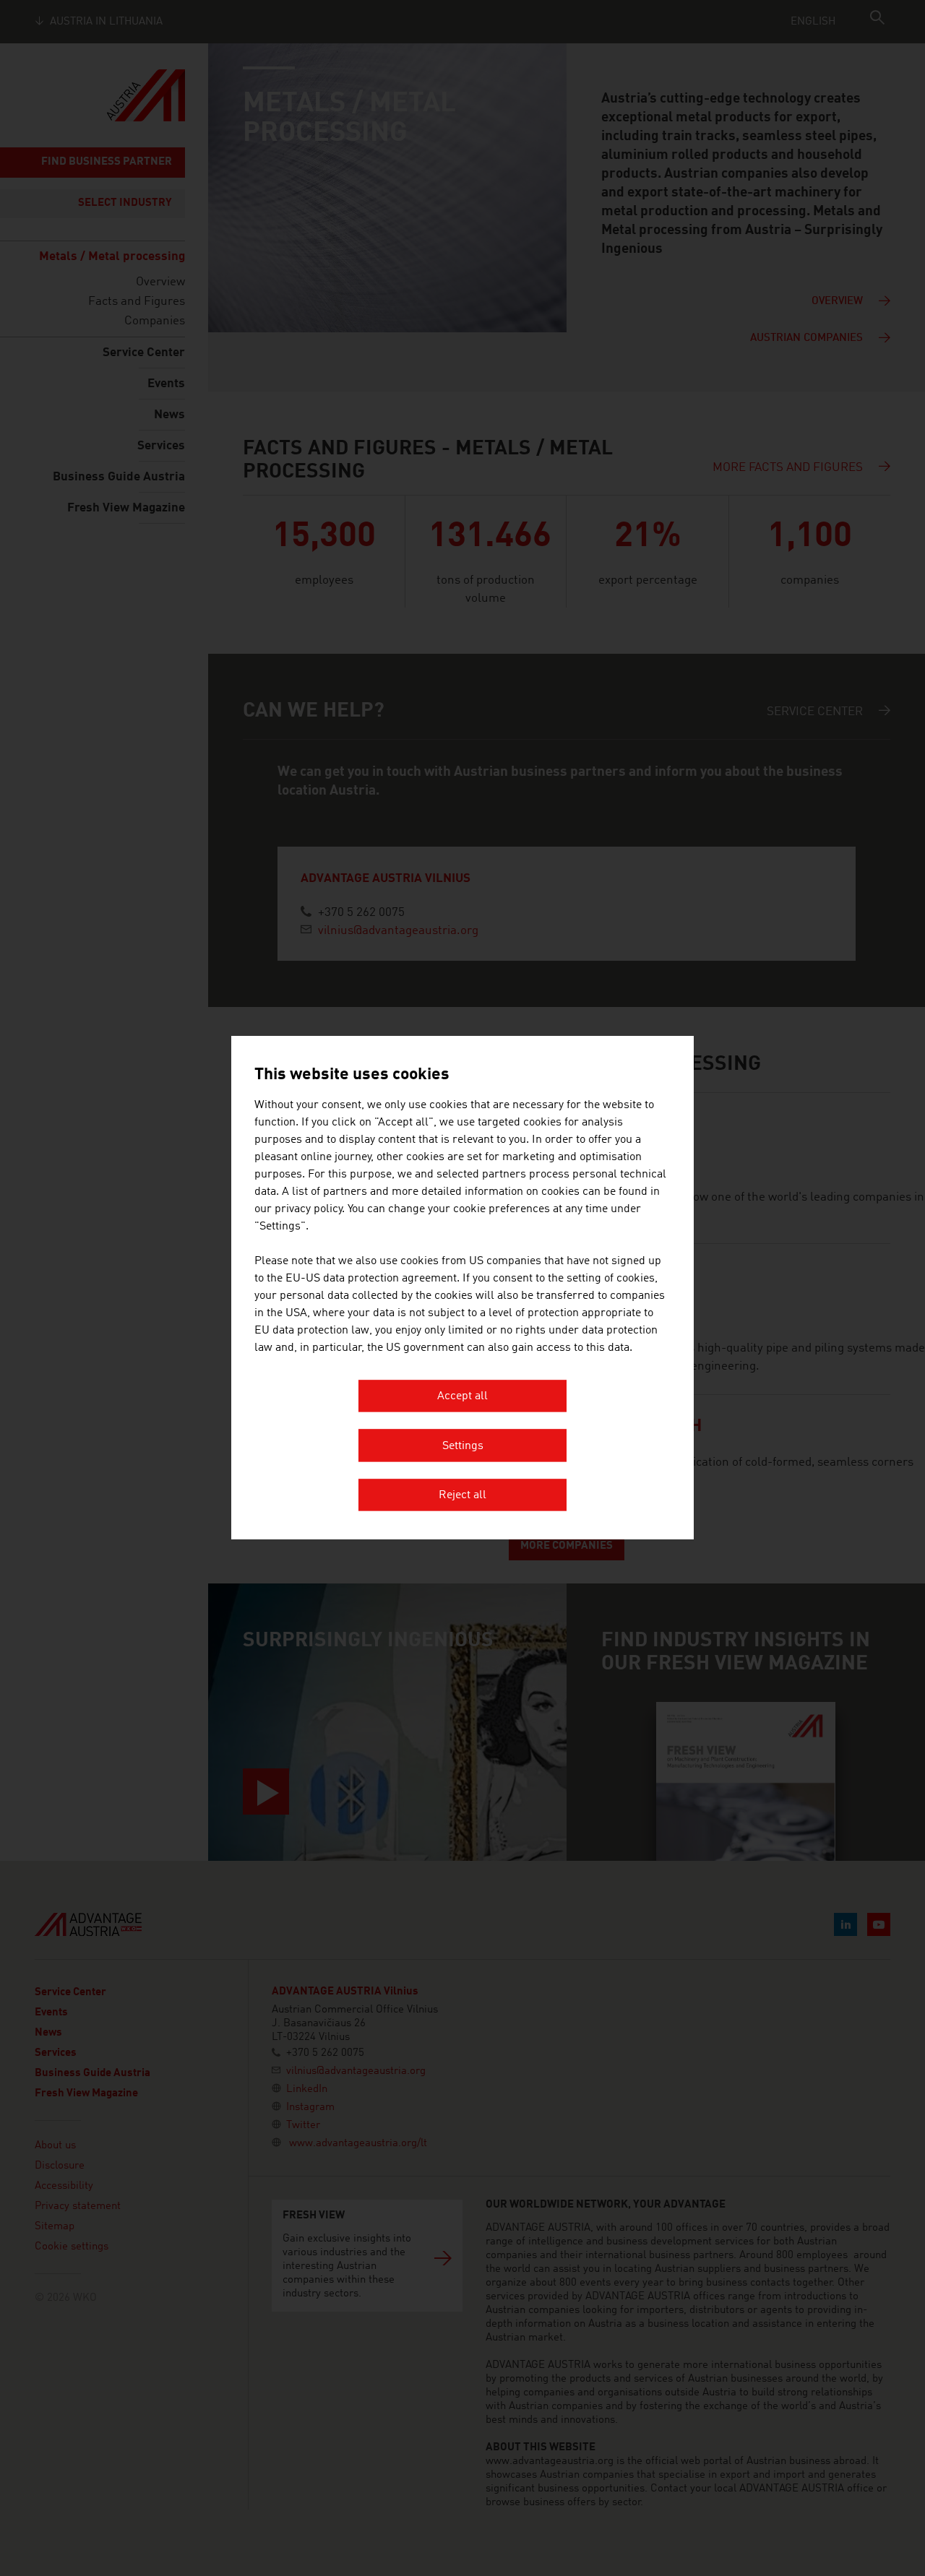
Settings (463, 1446)
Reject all (462, 1496)
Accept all (462, 1397)
